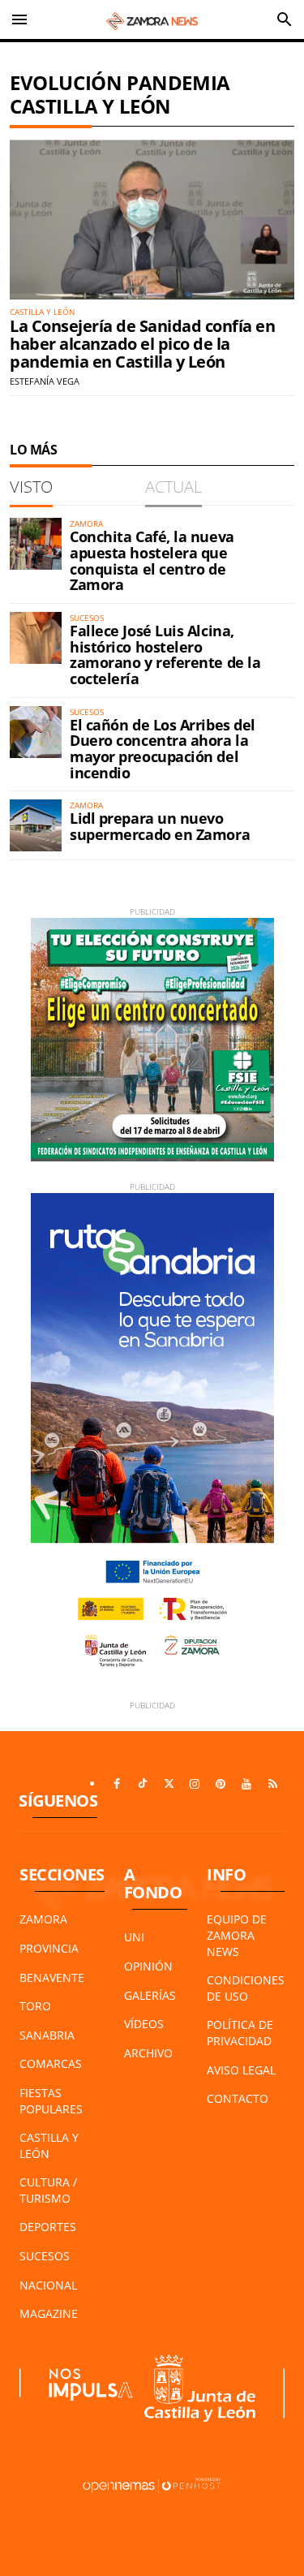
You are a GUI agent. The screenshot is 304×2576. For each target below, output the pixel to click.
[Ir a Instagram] (195, 1784)
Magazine (49, 2313)
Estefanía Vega (45, 381)
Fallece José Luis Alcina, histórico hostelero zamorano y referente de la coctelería (165, 655)
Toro (35, 2006)
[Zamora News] (152, 19)
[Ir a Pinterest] (221, 1784)
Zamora (43, 1919)
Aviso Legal (241, 2070)
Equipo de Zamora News (237, 1935)
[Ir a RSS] (272, 1784)
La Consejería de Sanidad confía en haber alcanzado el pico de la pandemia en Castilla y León (142, 344)
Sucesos (45, 2256)
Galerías (150, 1995)
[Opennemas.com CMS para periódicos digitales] (152, 2484)
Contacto (238, 2098)
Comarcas (51, 2063)
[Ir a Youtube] (246, 1784)
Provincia (49, 1948)
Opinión (148, 1966)
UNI (134, 1937)
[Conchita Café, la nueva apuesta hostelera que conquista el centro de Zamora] (36, 544)
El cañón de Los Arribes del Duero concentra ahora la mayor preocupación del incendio (163, 749)
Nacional (48, 2285)
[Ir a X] (169, 1784)
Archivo (148, 2053)
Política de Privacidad (240, 2033)
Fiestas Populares (51, 2101)
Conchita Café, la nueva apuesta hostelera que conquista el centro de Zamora (152, 560)
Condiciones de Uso (246, 1988)
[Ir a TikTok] (143, 1784)
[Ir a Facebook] (117, 1784)
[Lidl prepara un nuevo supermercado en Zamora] (36, 825)
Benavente (52, 1977)
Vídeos (144, 2024)
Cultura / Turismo (48, 2190)
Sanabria (47, 2035)
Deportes (48, 2227)
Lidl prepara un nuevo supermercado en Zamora (160, 826)
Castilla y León (49, 2145)
